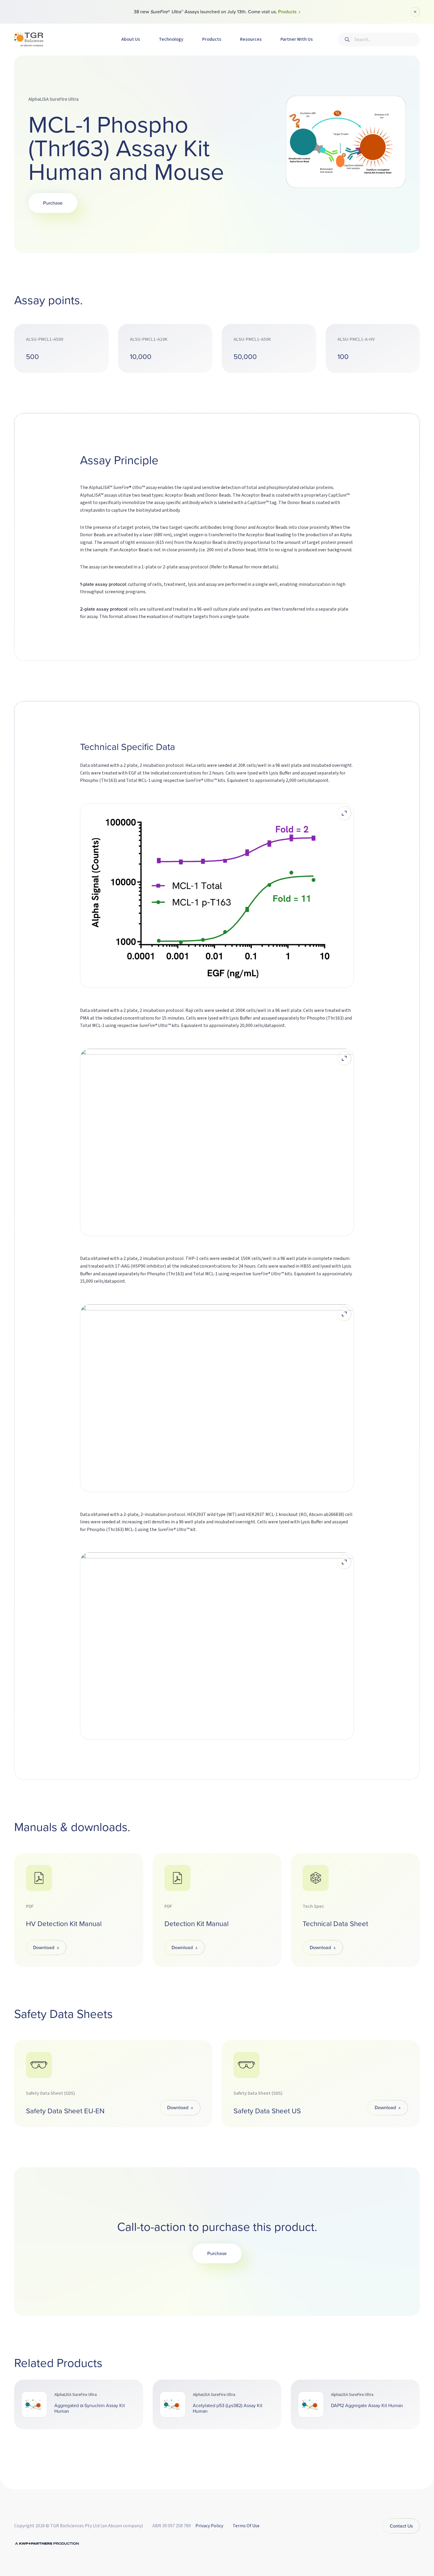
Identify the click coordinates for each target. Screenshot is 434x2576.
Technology (171, 39)
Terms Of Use (246, 2526)
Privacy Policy (209, 2526)
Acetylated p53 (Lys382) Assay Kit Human (228, 2408)
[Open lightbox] (344, 813)
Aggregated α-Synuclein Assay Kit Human (90, 2408)
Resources (251, 39)
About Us (131, 39)
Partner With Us (297, 39)
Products (212, 39)
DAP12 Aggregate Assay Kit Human (367, 2405)
